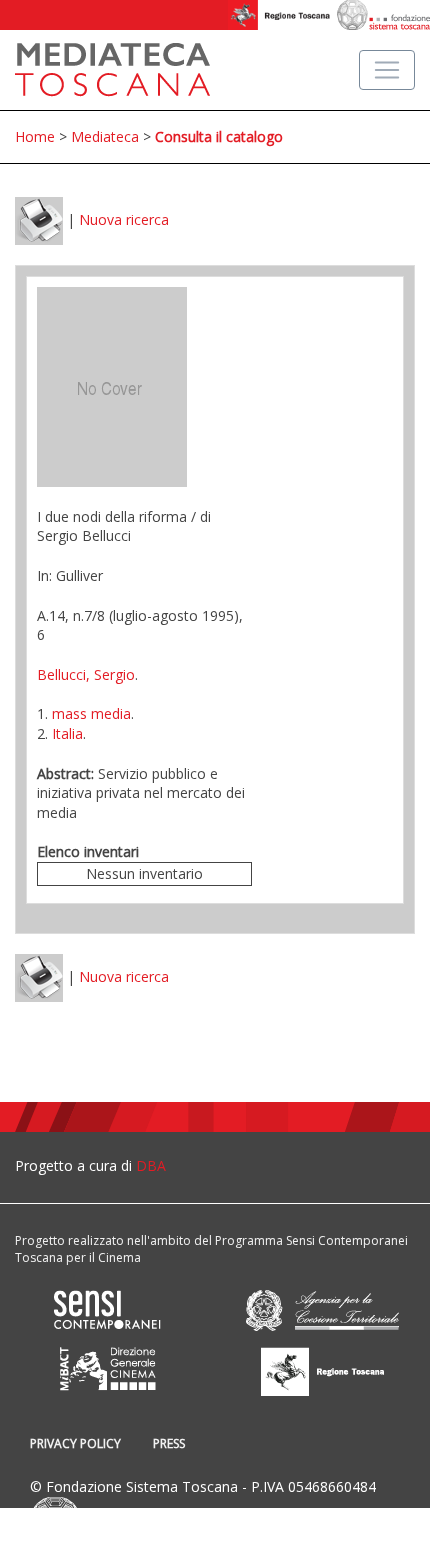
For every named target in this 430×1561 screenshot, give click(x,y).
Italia (67, 733)
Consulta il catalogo (219, 136)
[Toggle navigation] (387, 70)
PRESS (169, 1443)
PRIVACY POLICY (75, 1443)
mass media (91, 713)
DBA (151, 1165)
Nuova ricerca (124, 219)
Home (35, 136)
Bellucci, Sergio (86, 674)
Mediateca (105, 136)
